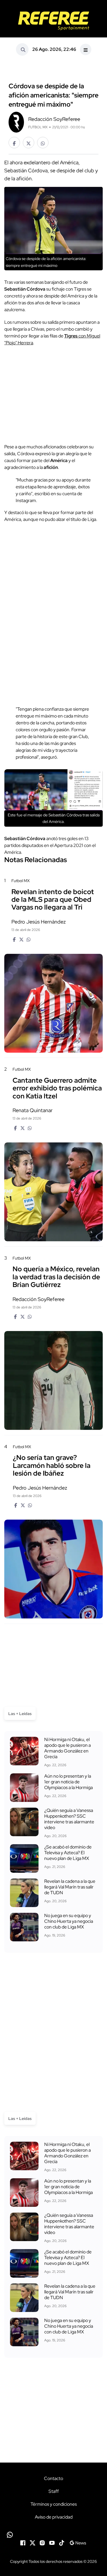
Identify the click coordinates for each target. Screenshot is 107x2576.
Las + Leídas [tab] (20, 1714)
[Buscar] (22, 49)
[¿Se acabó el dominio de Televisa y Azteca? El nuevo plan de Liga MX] (24, 1858)
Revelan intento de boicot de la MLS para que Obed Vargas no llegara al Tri (53, 900)
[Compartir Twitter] (29, 143)
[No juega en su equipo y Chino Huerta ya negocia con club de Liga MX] (24, 1927)
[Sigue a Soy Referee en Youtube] (52, 2542)
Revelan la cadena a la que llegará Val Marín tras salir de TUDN (70, 1887)
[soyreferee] (53, 21)
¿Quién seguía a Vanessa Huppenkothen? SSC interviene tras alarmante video (69, 1819)
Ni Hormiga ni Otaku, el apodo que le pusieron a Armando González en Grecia (67, 1748)
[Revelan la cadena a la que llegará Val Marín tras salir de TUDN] (24, 1893)
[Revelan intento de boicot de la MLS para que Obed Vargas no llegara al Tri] (53, 1003)
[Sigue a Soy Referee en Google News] (78, 2542)
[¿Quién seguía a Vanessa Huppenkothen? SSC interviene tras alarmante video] (24, 1822)
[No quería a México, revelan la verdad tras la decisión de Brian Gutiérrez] (53, 1380)
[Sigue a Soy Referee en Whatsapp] (53, 2535)
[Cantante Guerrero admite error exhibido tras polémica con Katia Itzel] (53, 1192)
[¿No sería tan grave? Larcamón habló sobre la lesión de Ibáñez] (53, 1569)
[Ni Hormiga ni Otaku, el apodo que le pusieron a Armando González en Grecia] (24, 1751)
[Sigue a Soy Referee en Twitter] (33, 2542)
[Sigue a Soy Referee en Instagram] (42, 2542)
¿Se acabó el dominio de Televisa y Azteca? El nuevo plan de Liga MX (68, 1853)
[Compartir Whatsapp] (43, 143)
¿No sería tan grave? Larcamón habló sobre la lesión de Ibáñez (52, 1465)
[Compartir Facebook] (14, 143)
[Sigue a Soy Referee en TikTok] (62, 2542)
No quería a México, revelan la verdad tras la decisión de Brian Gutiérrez (56, 1277)
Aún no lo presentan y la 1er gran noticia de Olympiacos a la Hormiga (68, 1782)
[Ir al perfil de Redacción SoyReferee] (16, 122)
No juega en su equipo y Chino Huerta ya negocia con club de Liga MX (69, 1921)
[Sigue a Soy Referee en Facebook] (23, 2542)
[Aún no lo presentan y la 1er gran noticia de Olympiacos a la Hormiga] (24, 1788)
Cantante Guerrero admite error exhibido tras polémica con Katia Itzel (57, 1088)
